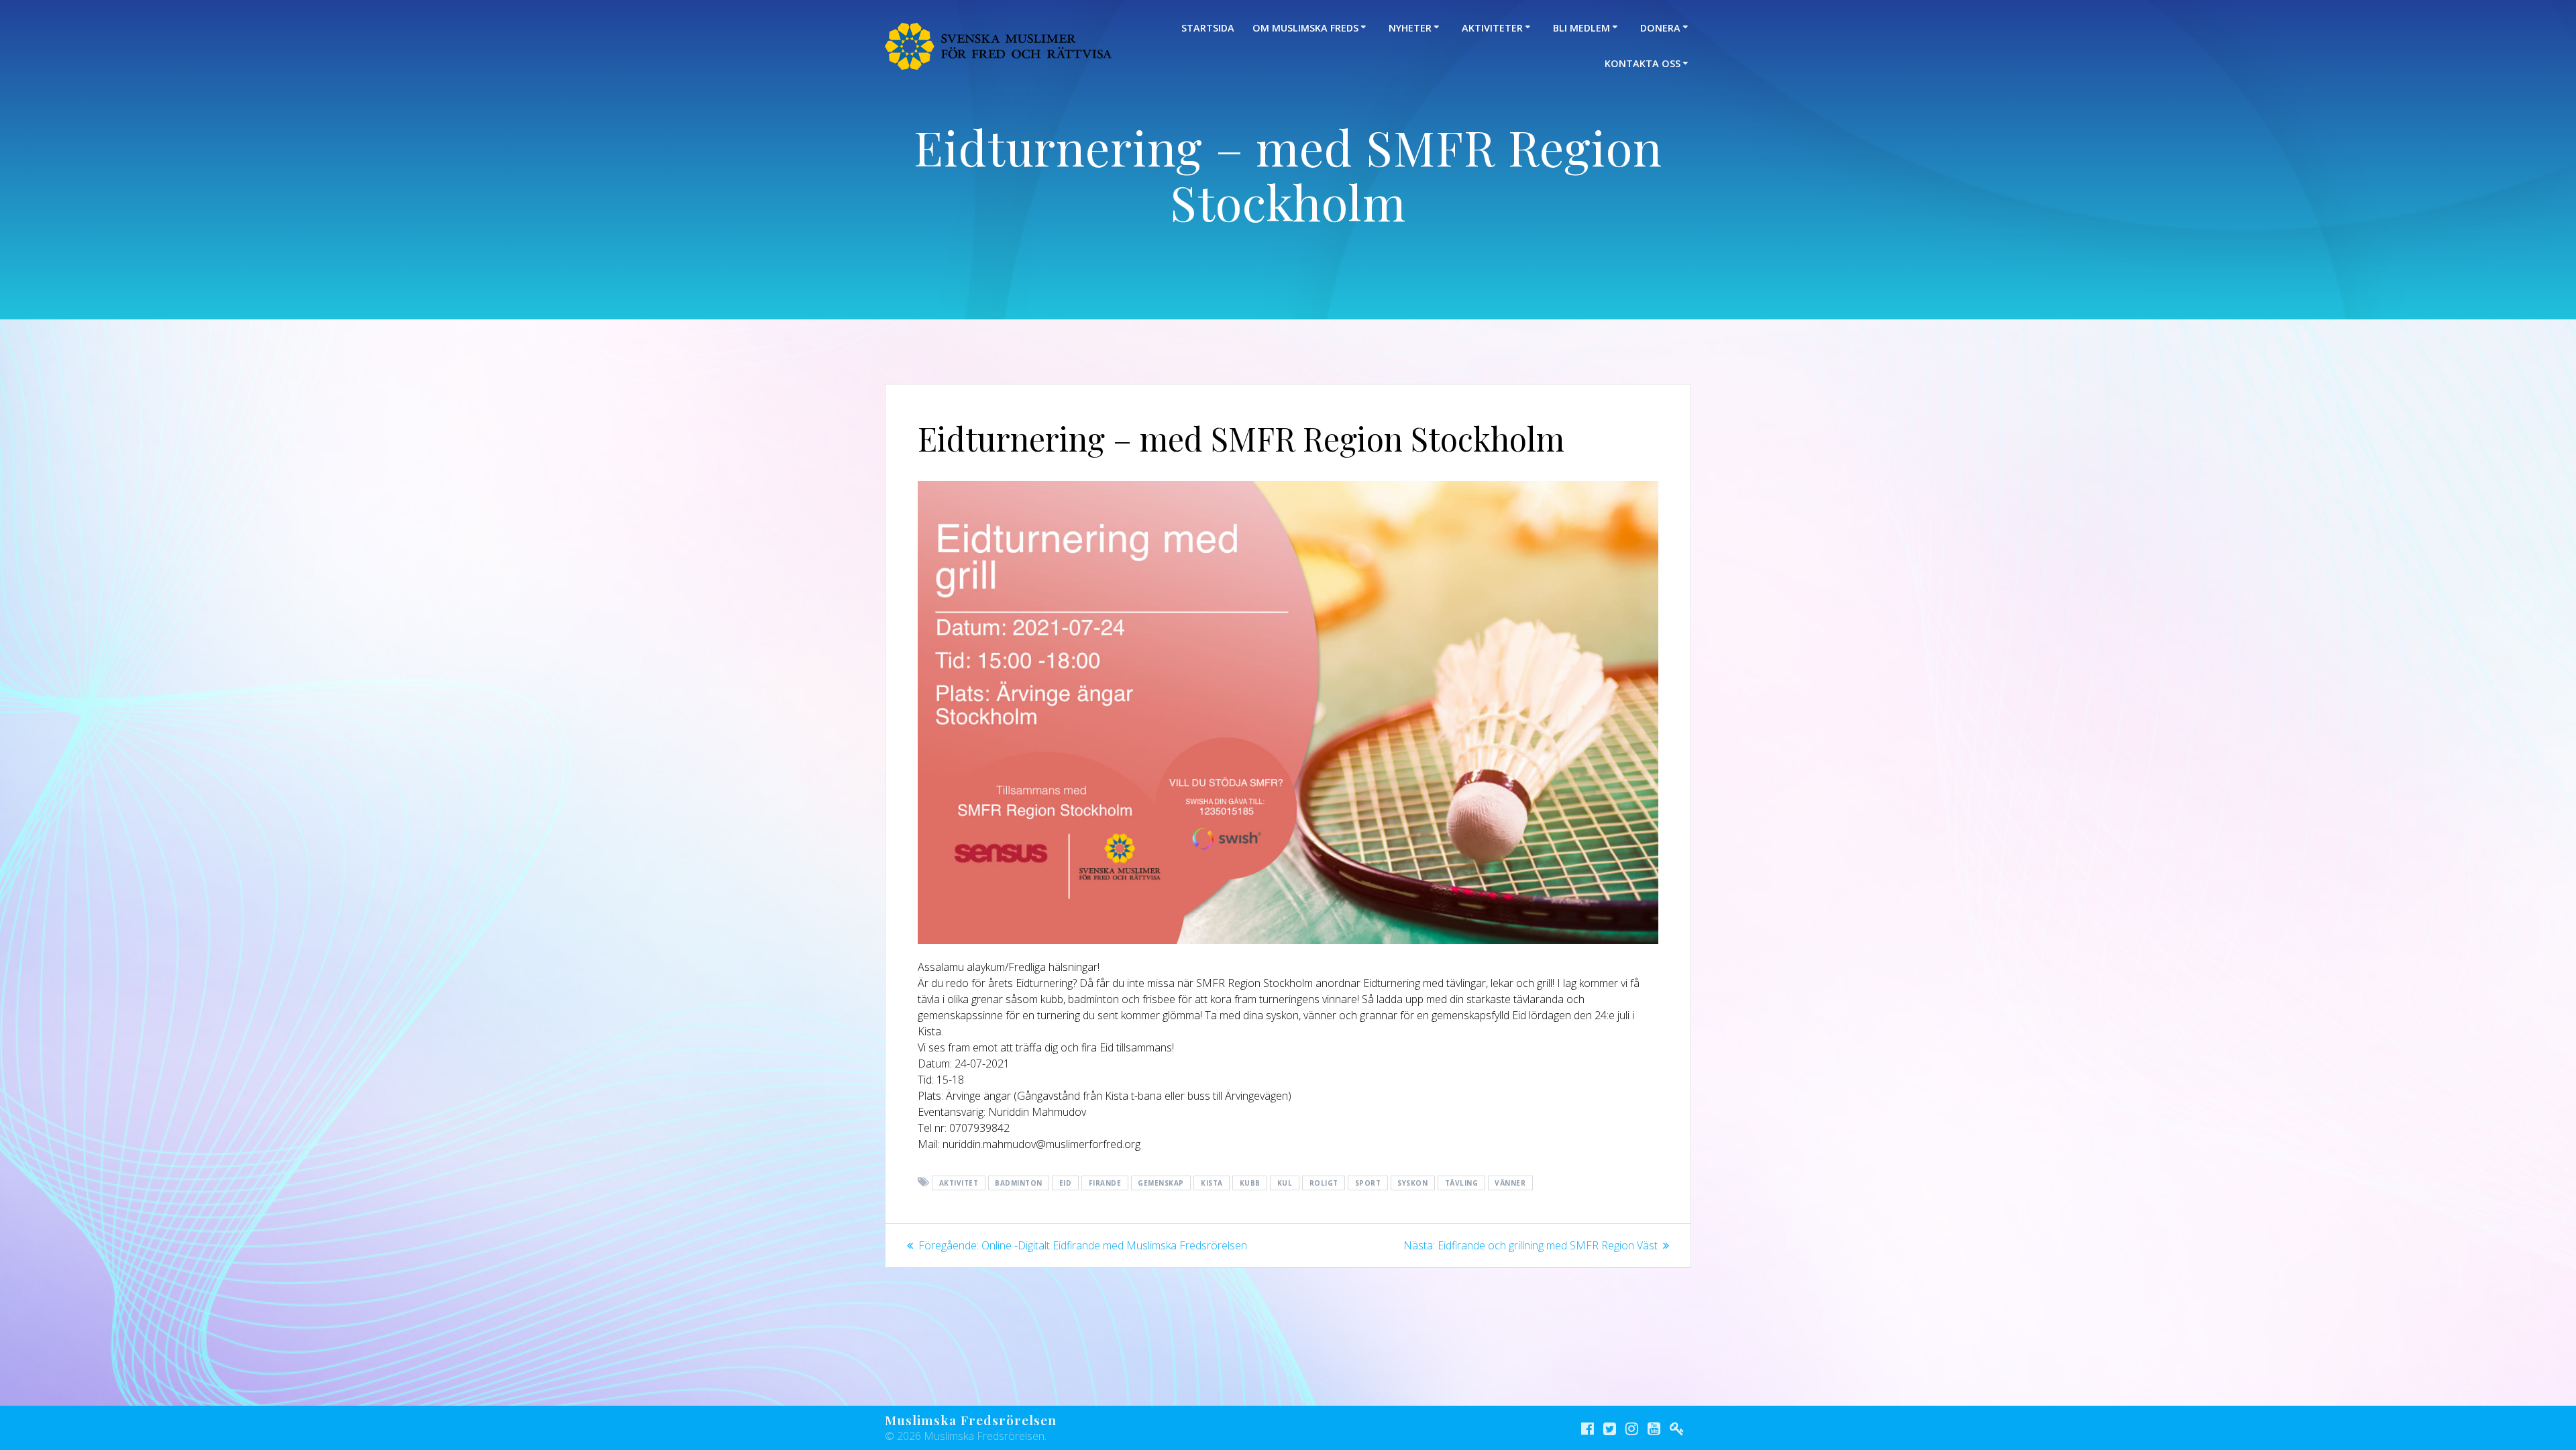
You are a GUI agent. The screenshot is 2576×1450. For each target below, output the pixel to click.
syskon (1412, 1183)
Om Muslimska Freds (1305, 28)
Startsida (1208, 28)
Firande (1105, 1183)
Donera (1660, 28)
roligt (1324, 1183)
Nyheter (1410, 28)
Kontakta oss (1643, 63)
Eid (1066, 1183)
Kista (1212, 1183)
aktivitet (959, 1183)
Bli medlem (1581, 28)
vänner (1510, 1183)
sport (1368, 1183)
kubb (1250, 1183)
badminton (1019, 1183)
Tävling (1462, 1183)
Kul (1285, 1183)
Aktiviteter (1492, 28)
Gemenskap (1161, 1183)
